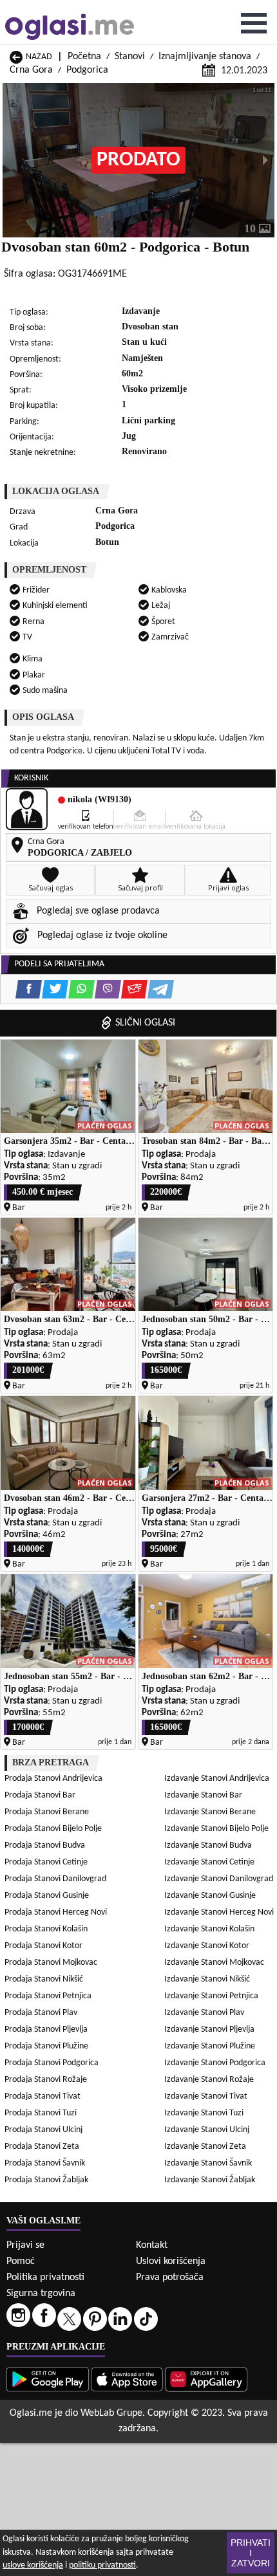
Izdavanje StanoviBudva (208, 1845)
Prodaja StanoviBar (40, 1795)
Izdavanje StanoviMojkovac (214, 1963)
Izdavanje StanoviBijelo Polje (216, 1829)
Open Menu (254, 23)
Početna (84, 57)
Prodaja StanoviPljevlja (46, 2029)
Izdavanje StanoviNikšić (207, 1979)
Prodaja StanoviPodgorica (52, 2063)
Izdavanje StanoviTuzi (204, 2113)
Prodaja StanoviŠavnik (45, 2163)
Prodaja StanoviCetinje (46, 1862)
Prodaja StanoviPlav (41, 2013)
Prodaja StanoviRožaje (46, 2080)
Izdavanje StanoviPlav (204, 2013)
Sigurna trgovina (41, 2294)
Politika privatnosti (45, 2277)
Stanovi (130, 57)
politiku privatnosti (102, 2565)
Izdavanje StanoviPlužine (210, 2046)
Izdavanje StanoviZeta (205, 2147)
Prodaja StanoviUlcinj (43, 2130)
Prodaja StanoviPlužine (46, 2046)
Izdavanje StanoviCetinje (209, 1862)
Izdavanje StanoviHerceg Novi (219, 1912)
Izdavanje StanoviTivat (206, 2096)
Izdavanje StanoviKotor (207, 1946)
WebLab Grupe (111, 2413)
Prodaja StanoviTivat (43, 2096)
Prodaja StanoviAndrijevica (53, 1779)
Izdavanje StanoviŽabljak (210, 2180)
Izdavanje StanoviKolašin (209, 1929)
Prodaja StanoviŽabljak (46, 2180)
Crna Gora (31, 70)
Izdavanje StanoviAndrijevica (217, 1779)
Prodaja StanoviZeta (42, 2147)
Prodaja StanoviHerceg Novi (56, 1912)
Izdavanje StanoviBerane (210, 1812)
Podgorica (87, 70)
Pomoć (21, 2261)
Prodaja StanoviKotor (43, 1946)
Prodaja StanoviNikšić (44, 1979)
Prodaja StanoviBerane (47, 1812)
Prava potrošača (170, 2277)
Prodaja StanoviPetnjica (48, 1996)
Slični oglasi (145, 1023)
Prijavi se (25, 2245)
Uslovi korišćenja (171, 2261)
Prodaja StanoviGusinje (47, 1896)
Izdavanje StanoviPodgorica (215, 2063)
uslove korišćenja (33, 2565)
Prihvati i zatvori (251, 2553)
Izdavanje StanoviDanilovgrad (219, 1879)
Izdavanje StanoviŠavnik (208, 2163)
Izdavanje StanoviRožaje (209, 2080)
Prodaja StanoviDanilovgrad (55, 1879)
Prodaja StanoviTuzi (41, 2113)
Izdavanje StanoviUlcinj (207, 2130)
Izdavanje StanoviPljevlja (209, 2029)
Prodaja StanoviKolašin (46, 1929)
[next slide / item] (265, 160)
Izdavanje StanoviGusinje (210, 1896)
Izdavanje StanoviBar (203, 1795)
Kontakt (152, 2245)
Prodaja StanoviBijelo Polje (53, 1829)
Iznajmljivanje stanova (205, 57)
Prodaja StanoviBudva (45, 1845)
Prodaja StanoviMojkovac (51, 1963)
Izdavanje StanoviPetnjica (211, 1996)
